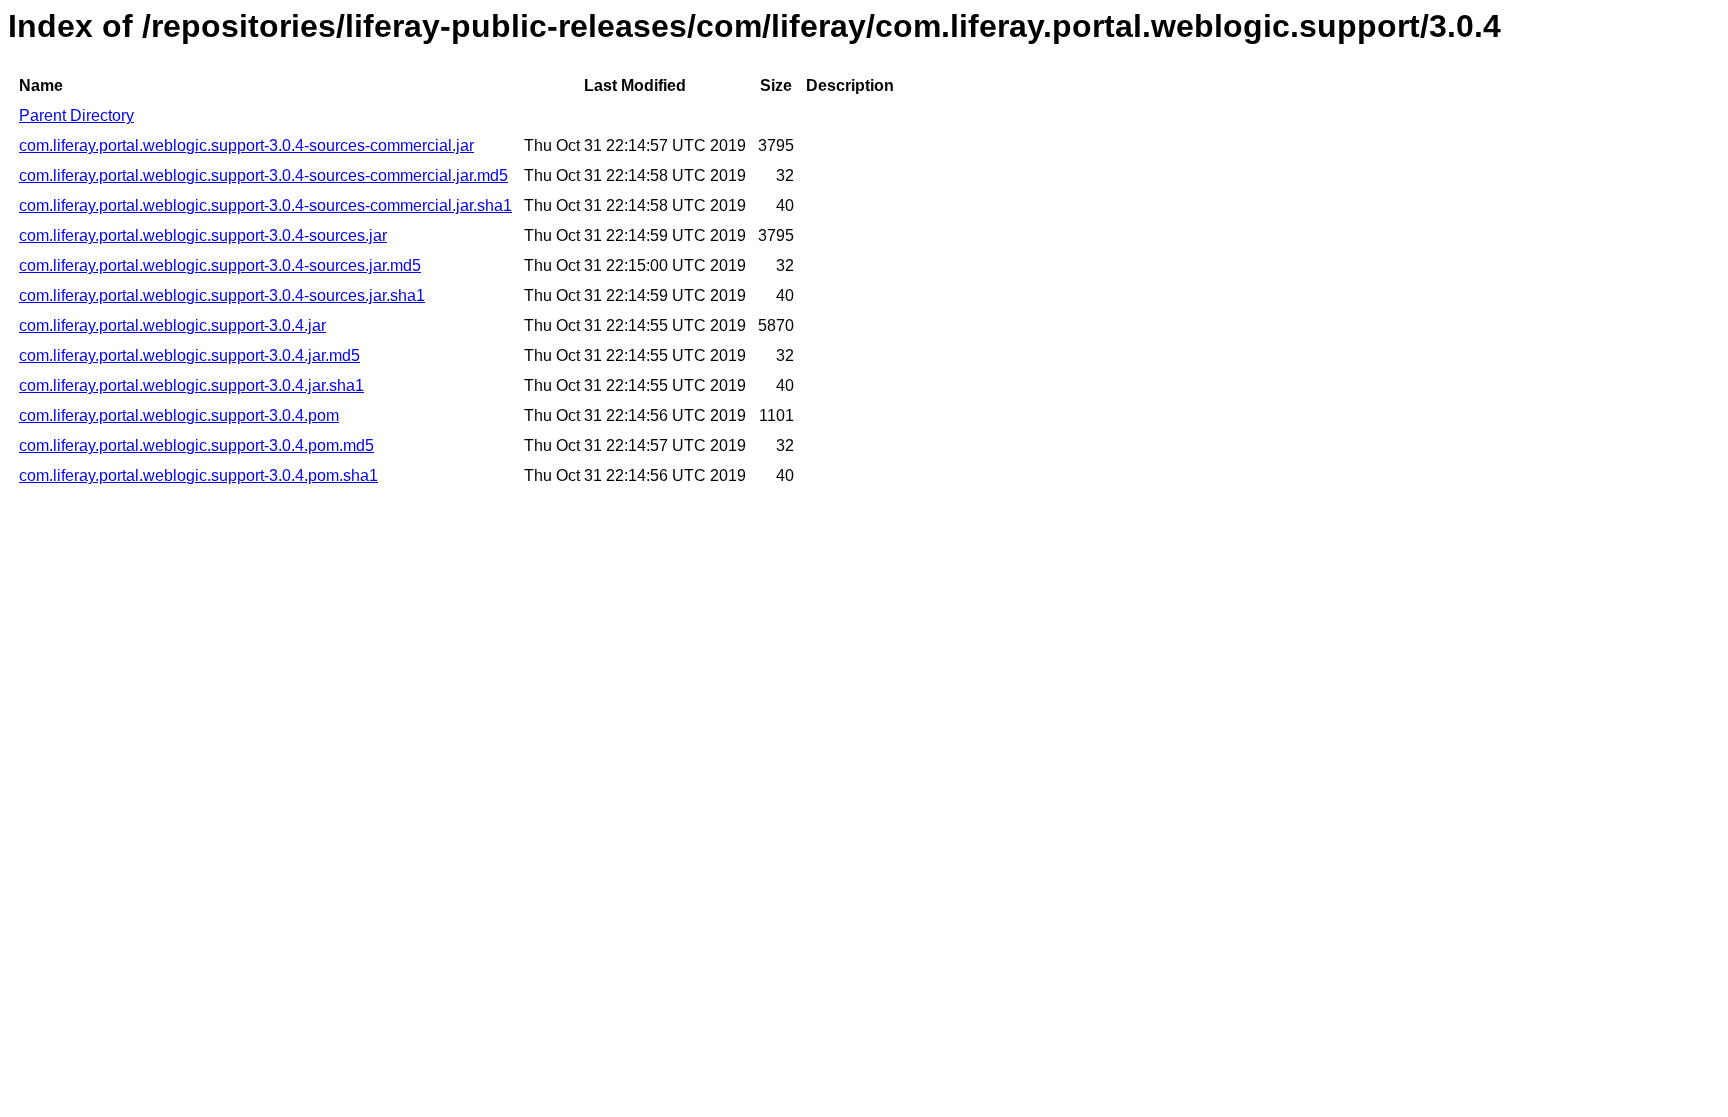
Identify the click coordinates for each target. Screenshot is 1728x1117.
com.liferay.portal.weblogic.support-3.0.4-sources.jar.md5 (220, 265)
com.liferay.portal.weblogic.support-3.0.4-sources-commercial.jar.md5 (263, 175)
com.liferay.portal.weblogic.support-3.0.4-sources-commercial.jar (246, 145)
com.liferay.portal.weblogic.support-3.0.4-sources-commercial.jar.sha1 (265, 205)
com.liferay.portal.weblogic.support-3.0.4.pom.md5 (196, 445)
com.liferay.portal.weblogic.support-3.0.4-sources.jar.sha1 (222, 295)
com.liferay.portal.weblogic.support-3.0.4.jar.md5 (189, 355)
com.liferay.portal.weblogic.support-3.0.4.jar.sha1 (191, 385)
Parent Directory (76, 115)
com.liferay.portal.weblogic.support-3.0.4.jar (172, 325)
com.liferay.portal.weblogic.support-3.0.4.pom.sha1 (198, 475)
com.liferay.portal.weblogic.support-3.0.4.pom (179, 415)
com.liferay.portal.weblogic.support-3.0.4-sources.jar (203, 235)
